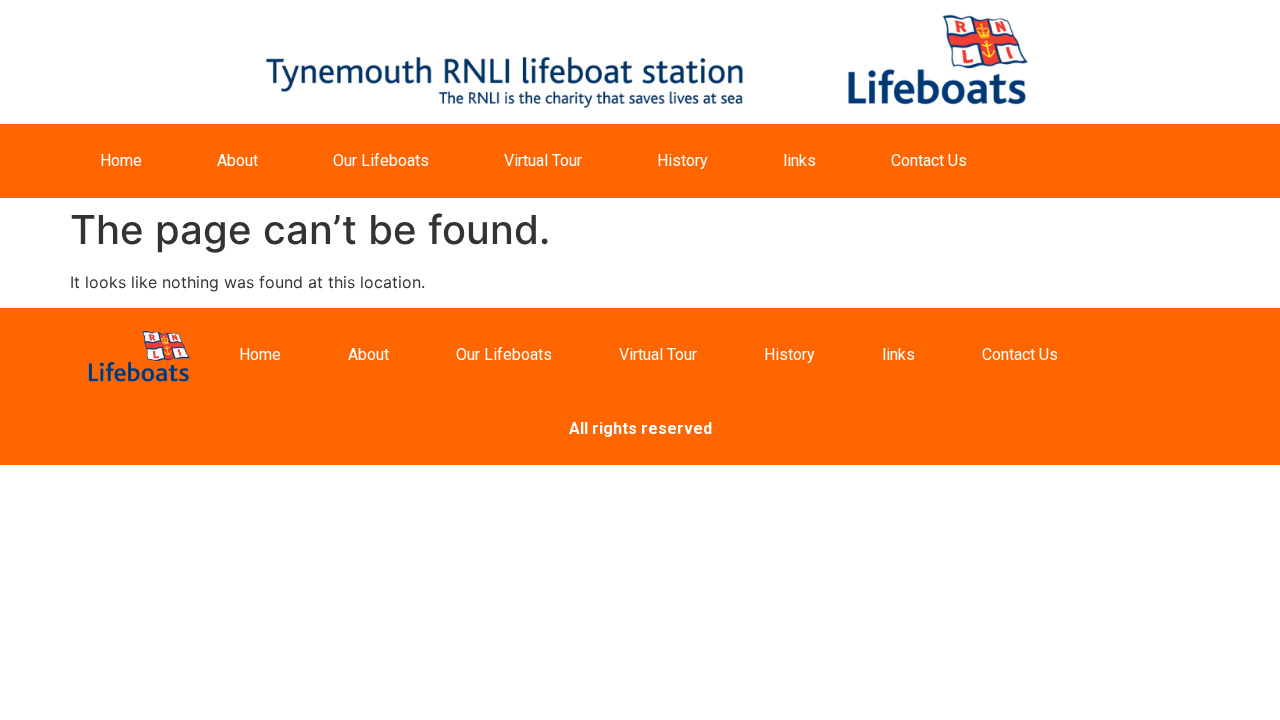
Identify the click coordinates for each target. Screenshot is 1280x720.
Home (121, 160)
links (799, 160)
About (237, 160)
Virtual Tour (543, 160)
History (682, 160)
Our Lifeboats (381, 160)
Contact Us (929, 160)
